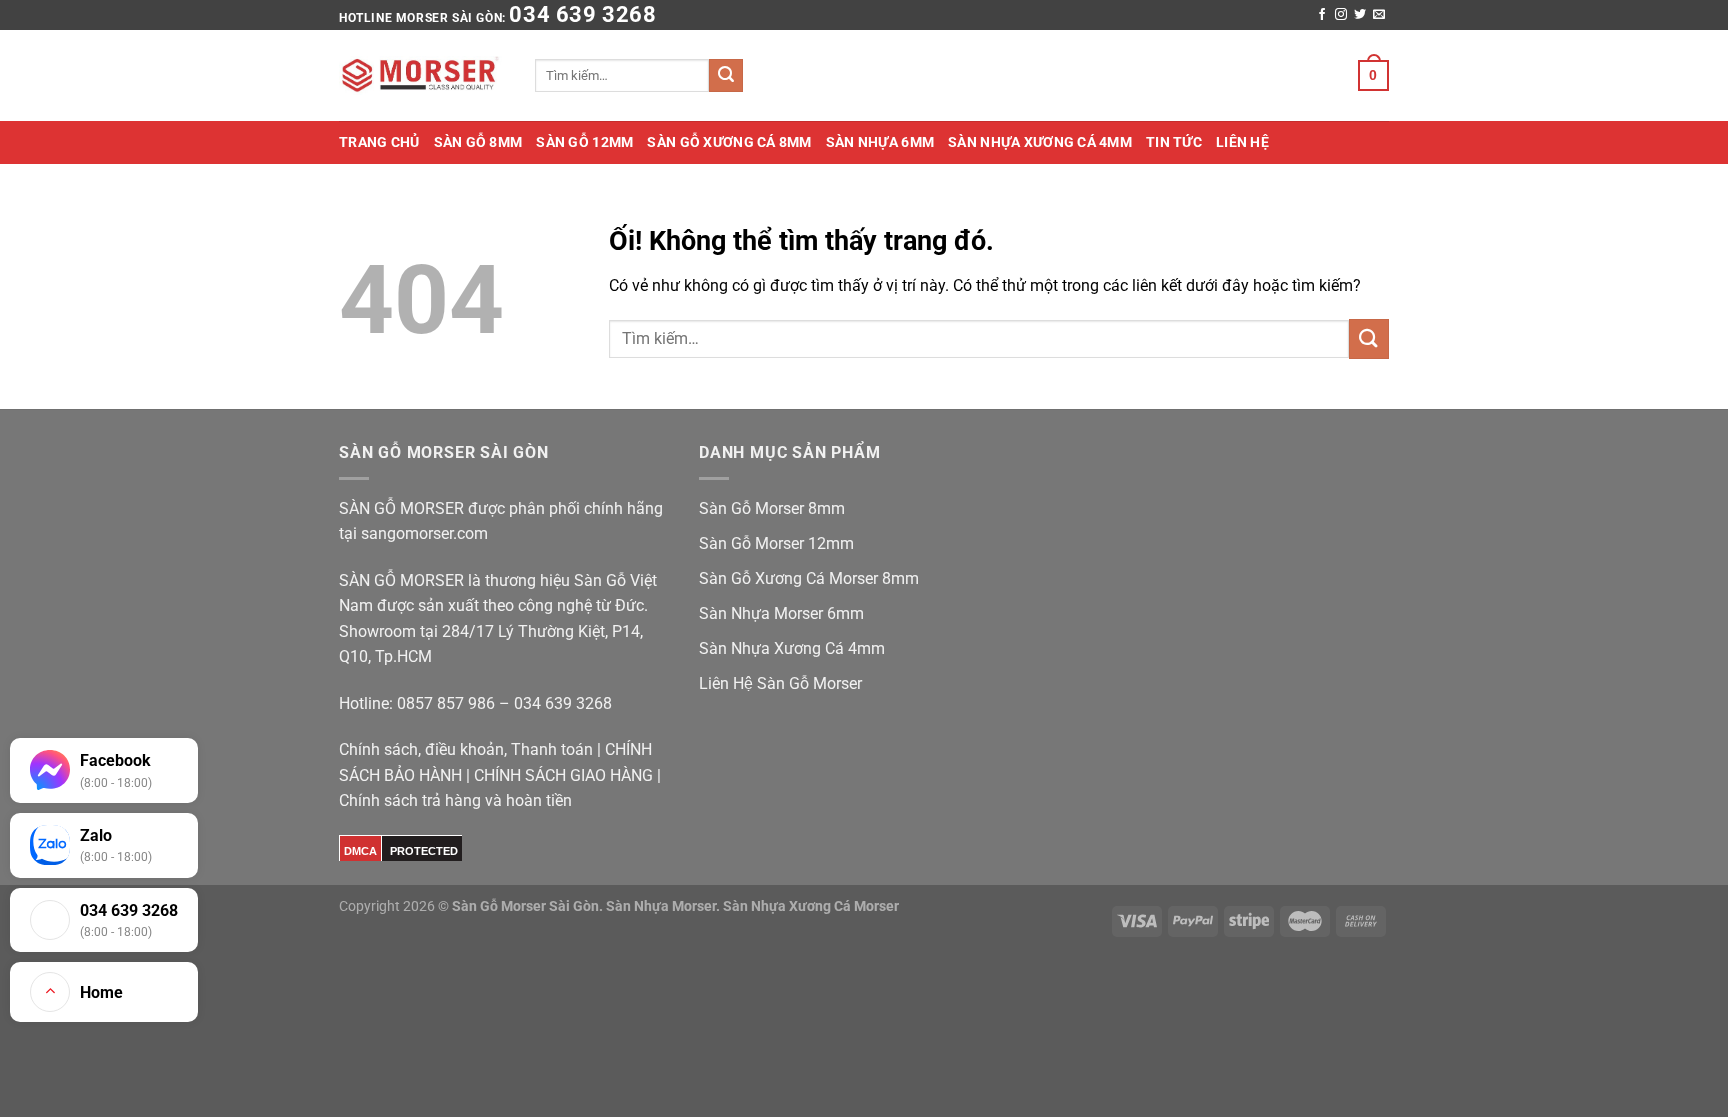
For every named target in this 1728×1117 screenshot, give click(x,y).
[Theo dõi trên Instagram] (1341, 15)
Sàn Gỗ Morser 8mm (772, 508)
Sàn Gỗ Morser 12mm (776, 543)
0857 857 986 (446, 703)
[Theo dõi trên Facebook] (1322, 15)
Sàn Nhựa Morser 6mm (781, 613)
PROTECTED (424, 851)
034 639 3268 (582, 14)
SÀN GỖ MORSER (403, 508)
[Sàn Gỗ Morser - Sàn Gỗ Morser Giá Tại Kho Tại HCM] (422, 76)
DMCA (360, 851)
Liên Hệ (1242, 142)
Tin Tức (1174, 142)
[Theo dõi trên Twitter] (1360, 15)
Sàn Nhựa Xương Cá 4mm (1040, 142)
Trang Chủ (379, 142)
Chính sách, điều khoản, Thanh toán (466, 749)
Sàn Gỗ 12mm (584, 142)
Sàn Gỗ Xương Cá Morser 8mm (809, 578)
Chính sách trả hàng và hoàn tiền (455, 800)
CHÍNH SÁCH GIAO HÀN (558, 775)
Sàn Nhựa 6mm (880, 142)
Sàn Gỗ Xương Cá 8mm (729, 142)
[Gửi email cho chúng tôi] (1379, 15)
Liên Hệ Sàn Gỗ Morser (780, 683)
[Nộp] (726, 76)
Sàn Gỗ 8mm (478, 142)
